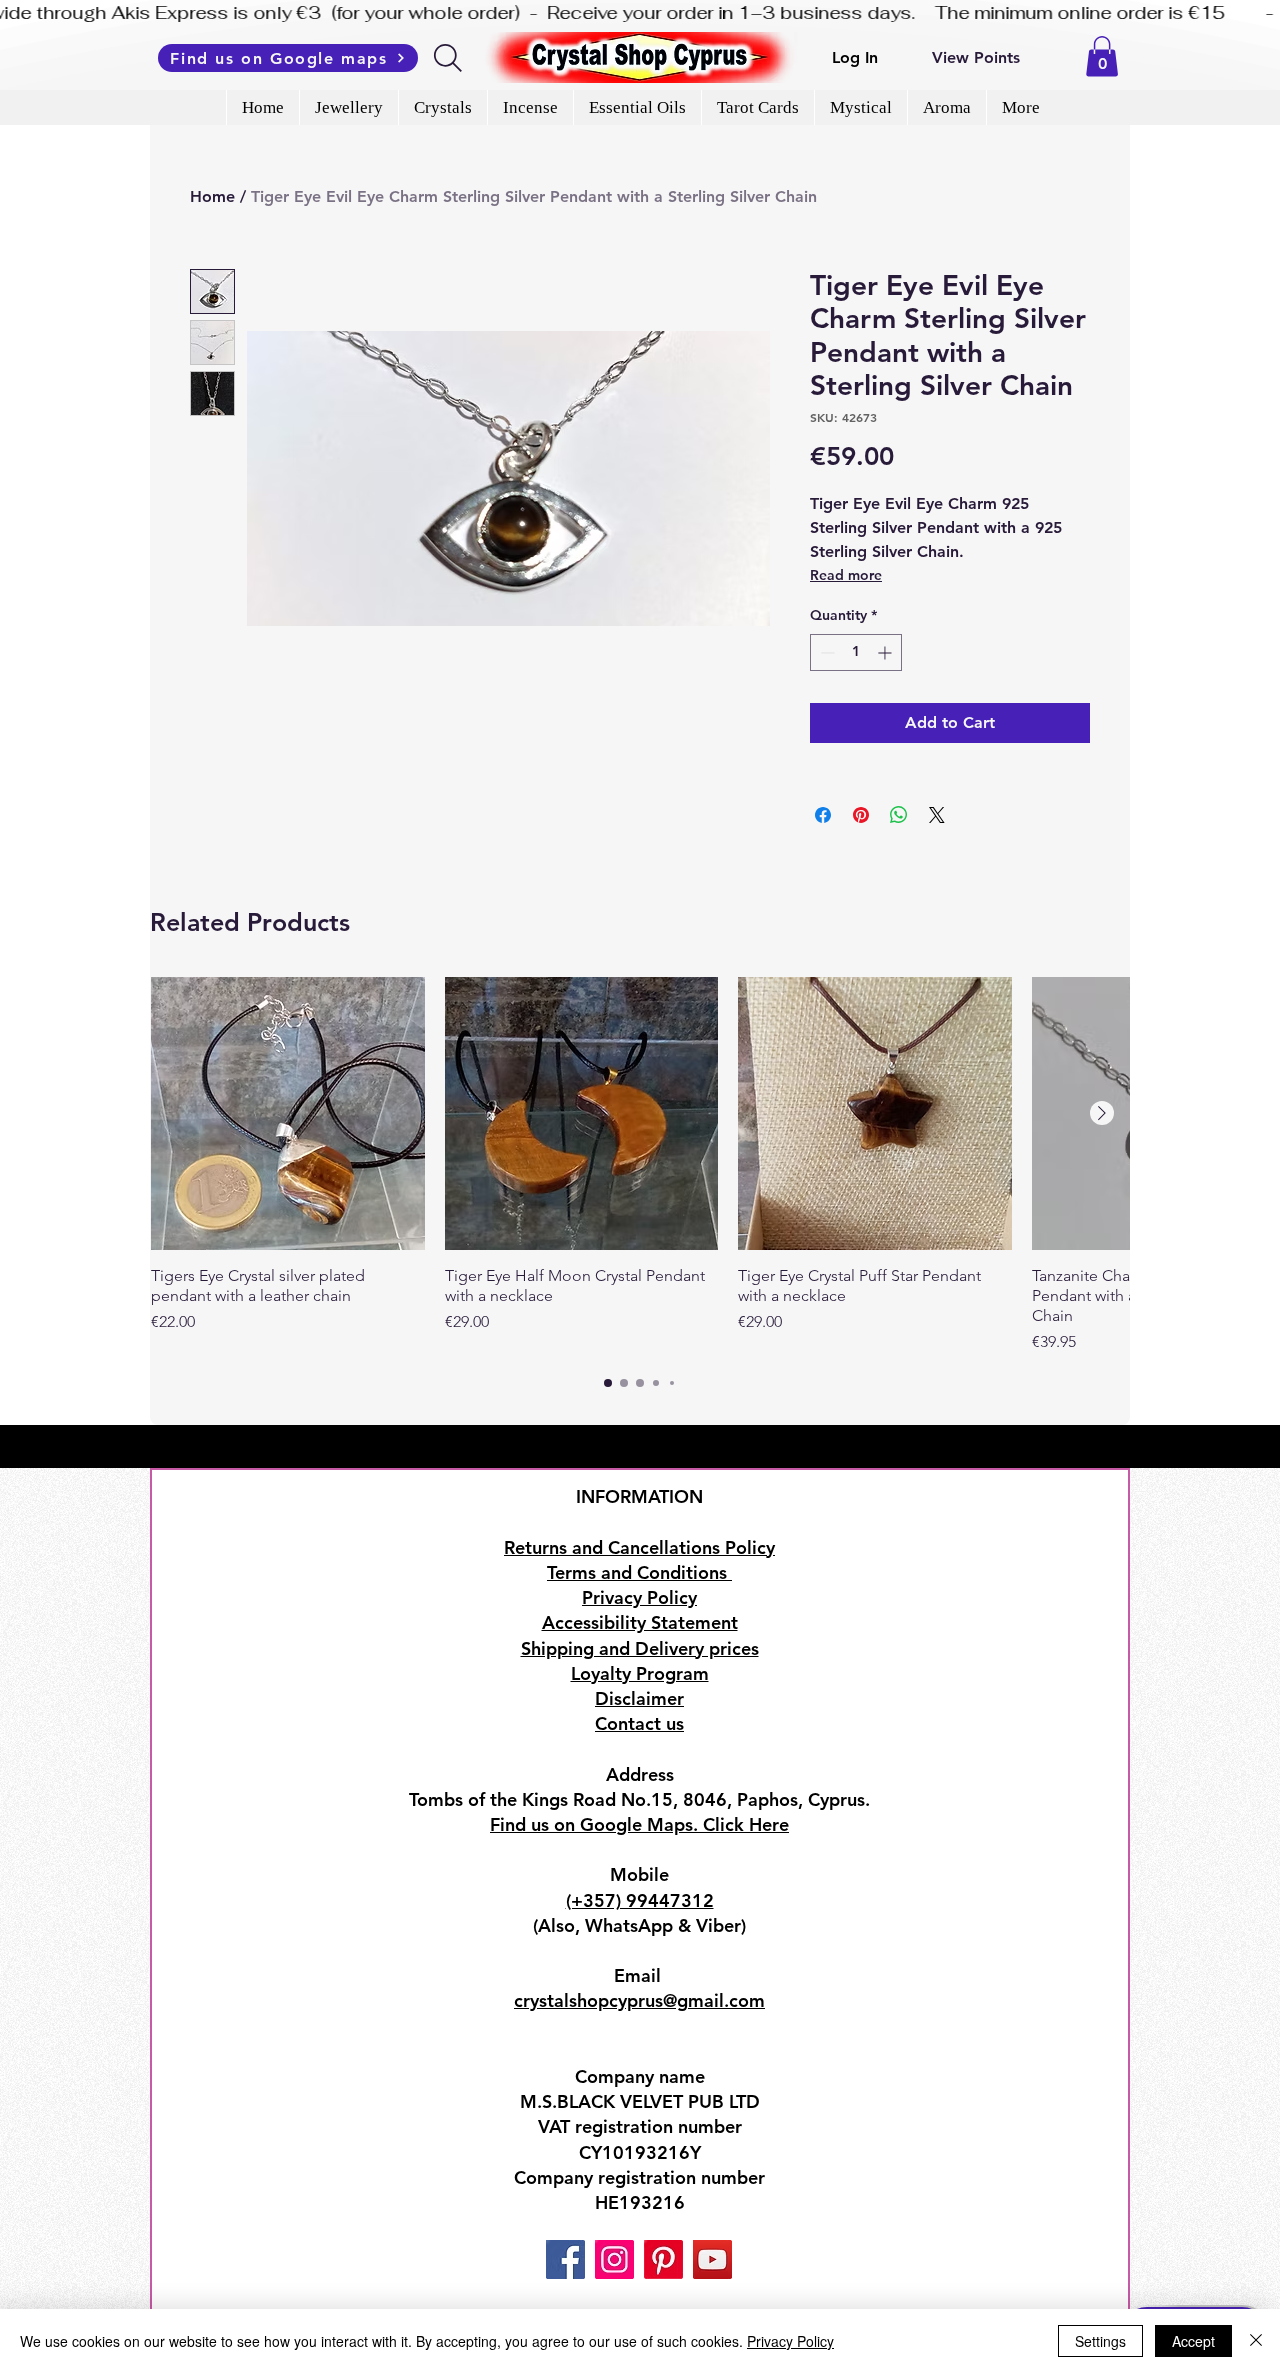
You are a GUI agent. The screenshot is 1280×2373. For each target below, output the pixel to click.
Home (212, 196)
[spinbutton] (856, 652)
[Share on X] (937, 815)
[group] (640, 1166)
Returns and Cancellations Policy (639, 1547)
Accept (1193, 2341)
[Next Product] (1102, 1113)
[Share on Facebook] (823, 815)
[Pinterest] (663, 2259)
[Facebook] (565, 2259)
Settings (1100, 2341)
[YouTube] (712, 2259)
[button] (1102, 56)
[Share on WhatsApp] (899, 815)
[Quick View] (288, 1114)
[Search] (449, 58)
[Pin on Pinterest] (861, 815)
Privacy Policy (790, 2341)
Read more (846, 575)
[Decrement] (825, 652)
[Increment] (886, 652)
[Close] (1256, 2341)
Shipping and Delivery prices (640, 1648)
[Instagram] (614, 2259)
